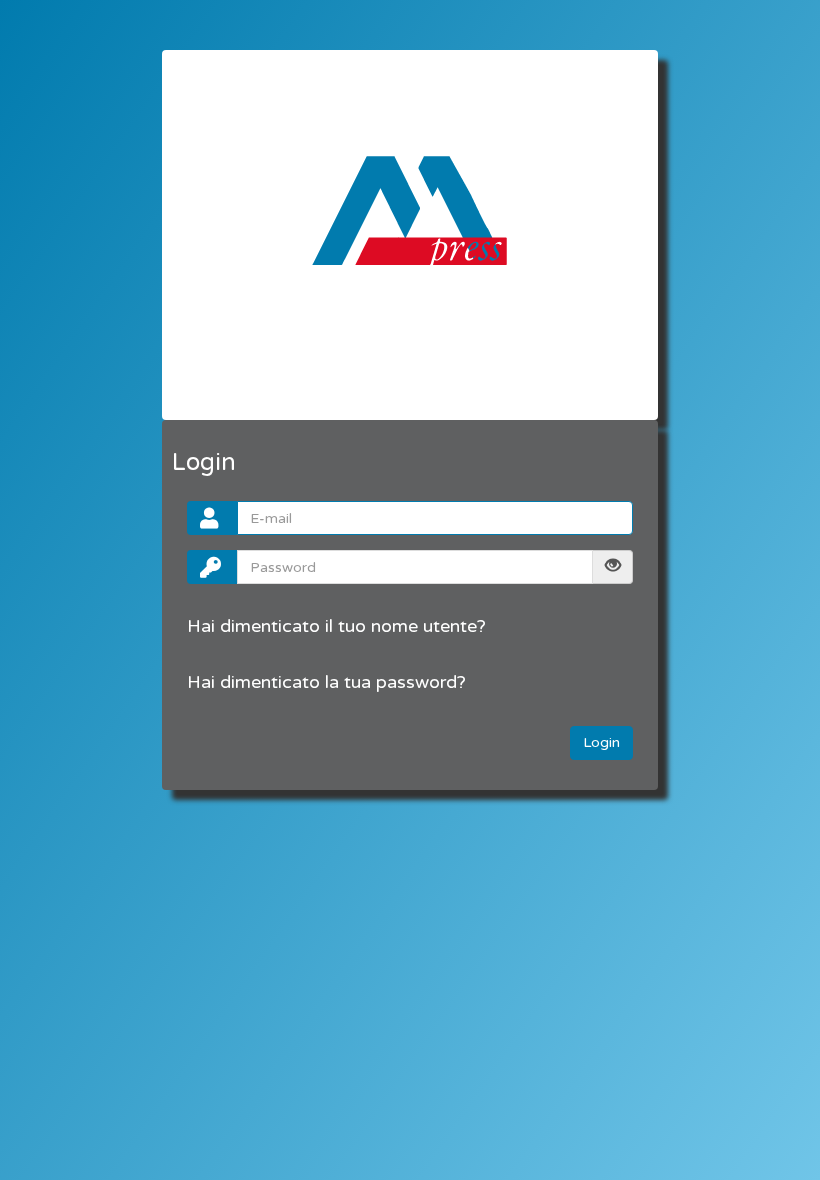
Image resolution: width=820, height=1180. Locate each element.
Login (601, 742)
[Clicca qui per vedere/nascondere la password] (613, 567)
